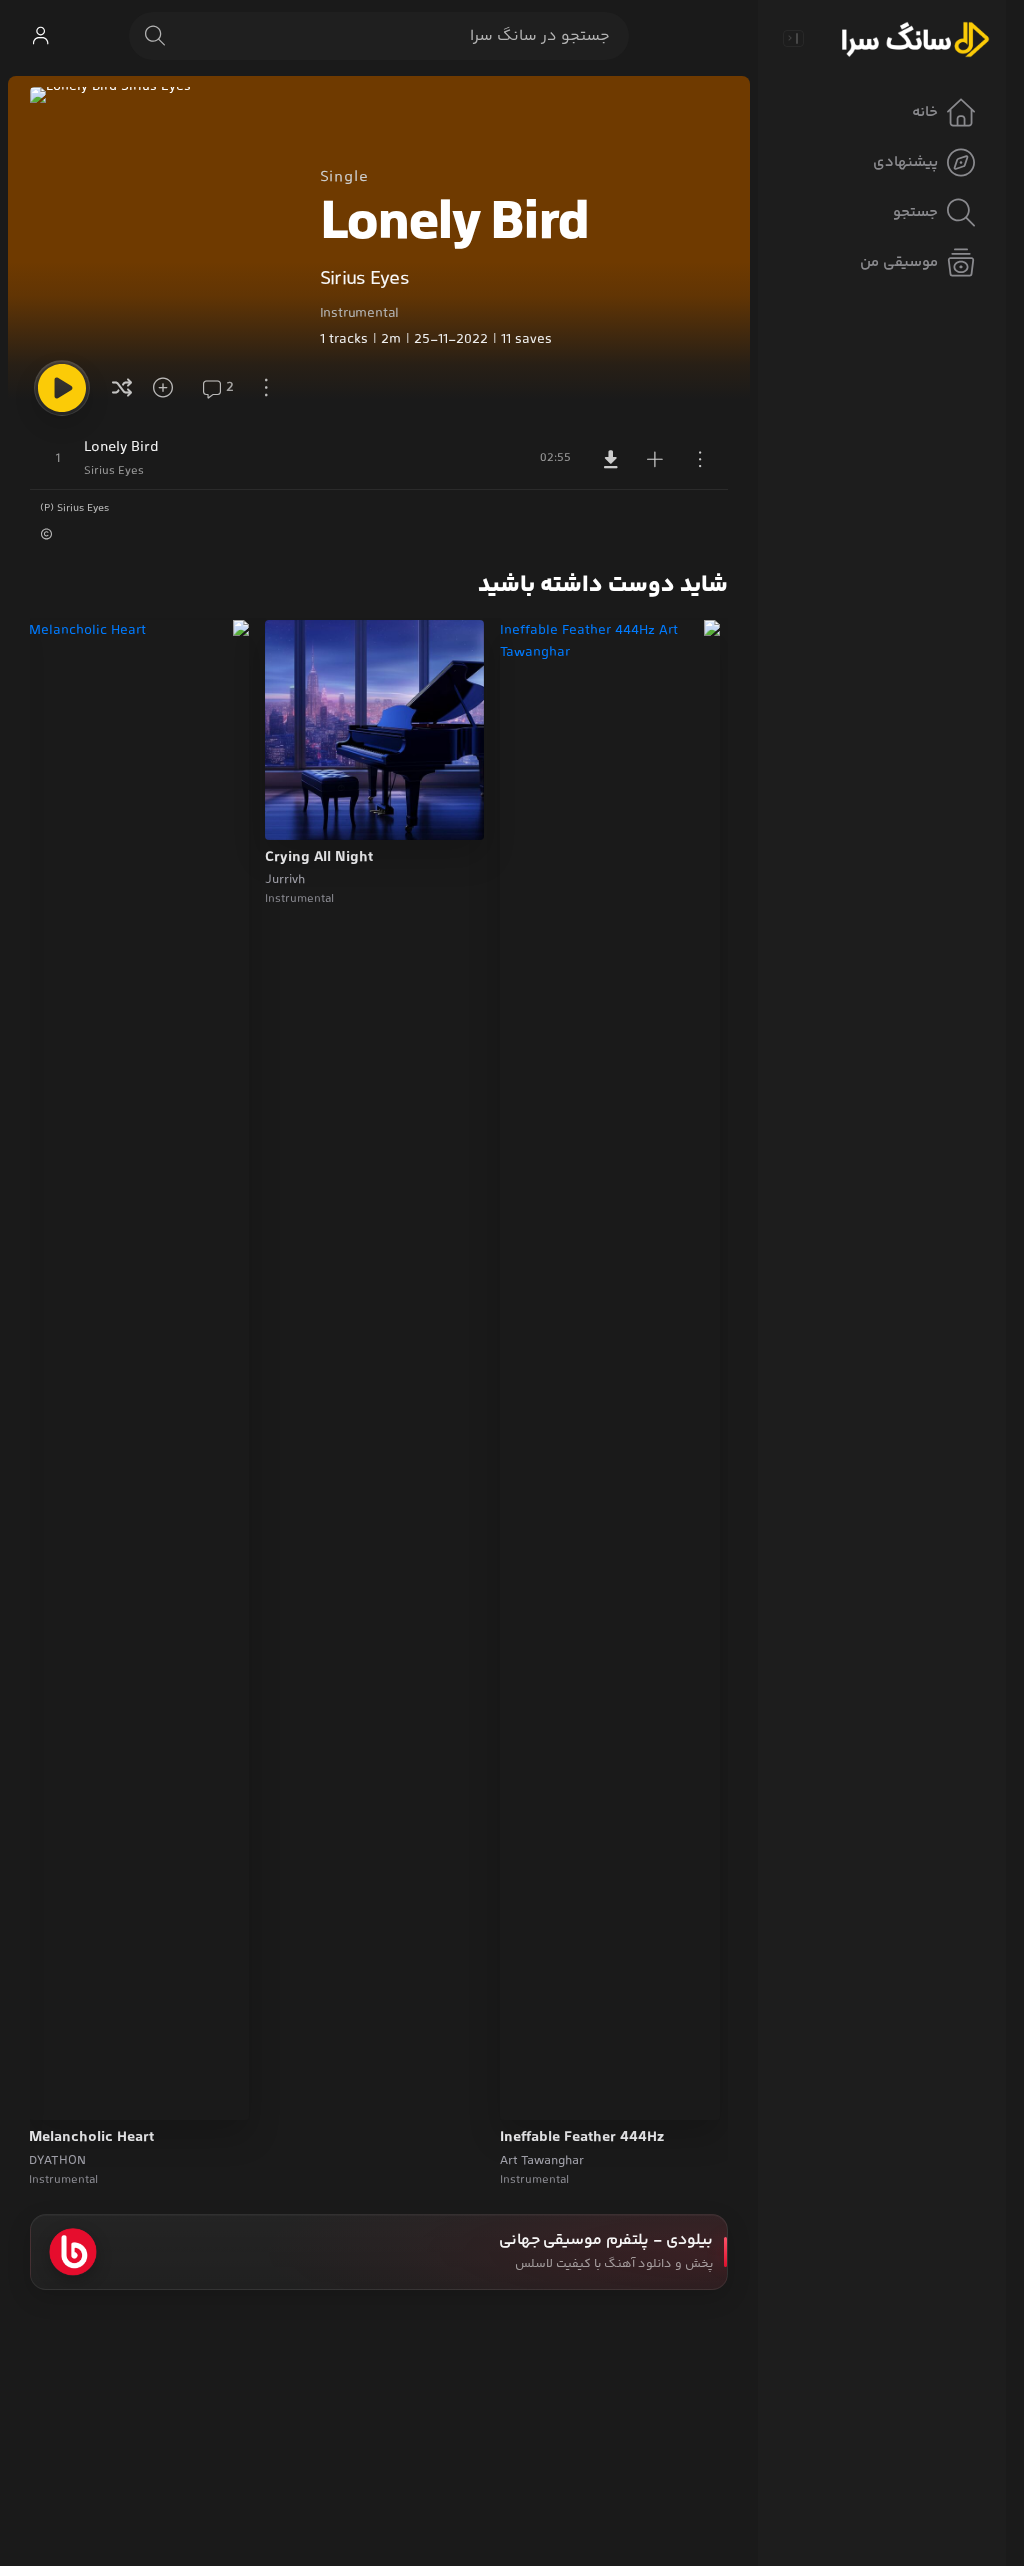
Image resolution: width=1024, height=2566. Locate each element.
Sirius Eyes (364, 279)
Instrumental (360, 314)
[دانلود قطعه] (611, 459)
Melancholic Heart (91, 2138)
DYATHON (57, 2161)
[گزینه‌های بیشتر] (266, 388)
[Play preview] (534, 2092)
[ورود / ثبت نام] (40, 36)
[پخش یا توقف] (62, 388)
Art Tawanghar (542, 2161)
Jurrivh (285, 880)
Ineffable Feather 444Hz (582, 2138)
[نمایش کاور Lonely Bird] (161, 218)
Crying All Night (319, 858)
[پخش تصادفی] (122, 388)
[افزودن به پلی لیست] (655, 459)
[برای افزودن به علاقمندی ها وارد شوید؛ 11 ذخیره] (170, 388)
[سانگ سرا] (915, 38)
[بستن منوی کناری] (793, 38)
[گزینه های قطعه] (700, 459)
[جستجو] (155, 36)
